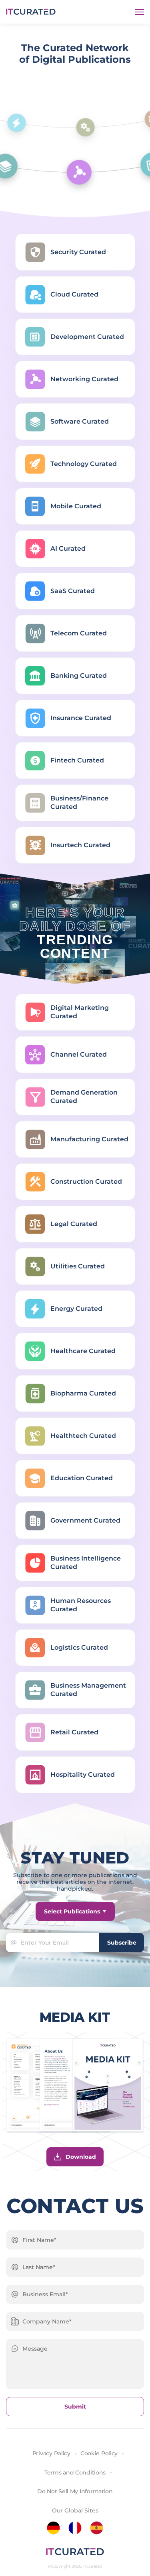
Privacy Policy (51, 2453)
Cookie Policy (99, 2453)
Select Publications (72, 1911)
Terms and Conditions (75, 2472)
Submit (75, 2407)
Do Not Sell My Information (75, 2491)
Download (81, 2157)
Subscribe (122, 1943)
